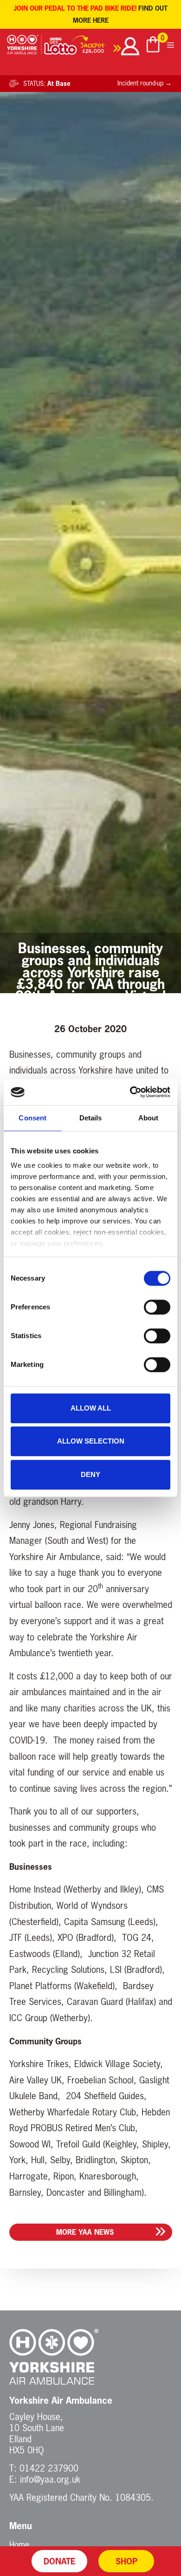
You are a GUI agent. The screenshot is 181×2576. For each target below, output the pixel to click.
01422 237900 (49, 2468)
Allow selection (91, 1441)
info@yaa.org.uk (50, 2479)
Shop (126, 2561)
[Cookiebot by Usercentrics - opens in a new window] (130, 1092)
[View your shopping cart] (153, 46)
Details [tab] (91, 1118)
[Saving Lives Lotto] (83, 48)
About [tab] (149, 1118)
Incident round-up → (145, 83)
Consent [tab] (32, 1118)
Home (19, 2544)
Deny (90, 1474)
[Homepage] (24, 48)
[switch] (157, 1307)
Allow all (91, 1408)
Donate (60, 2561)
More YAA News (85, 2232)
